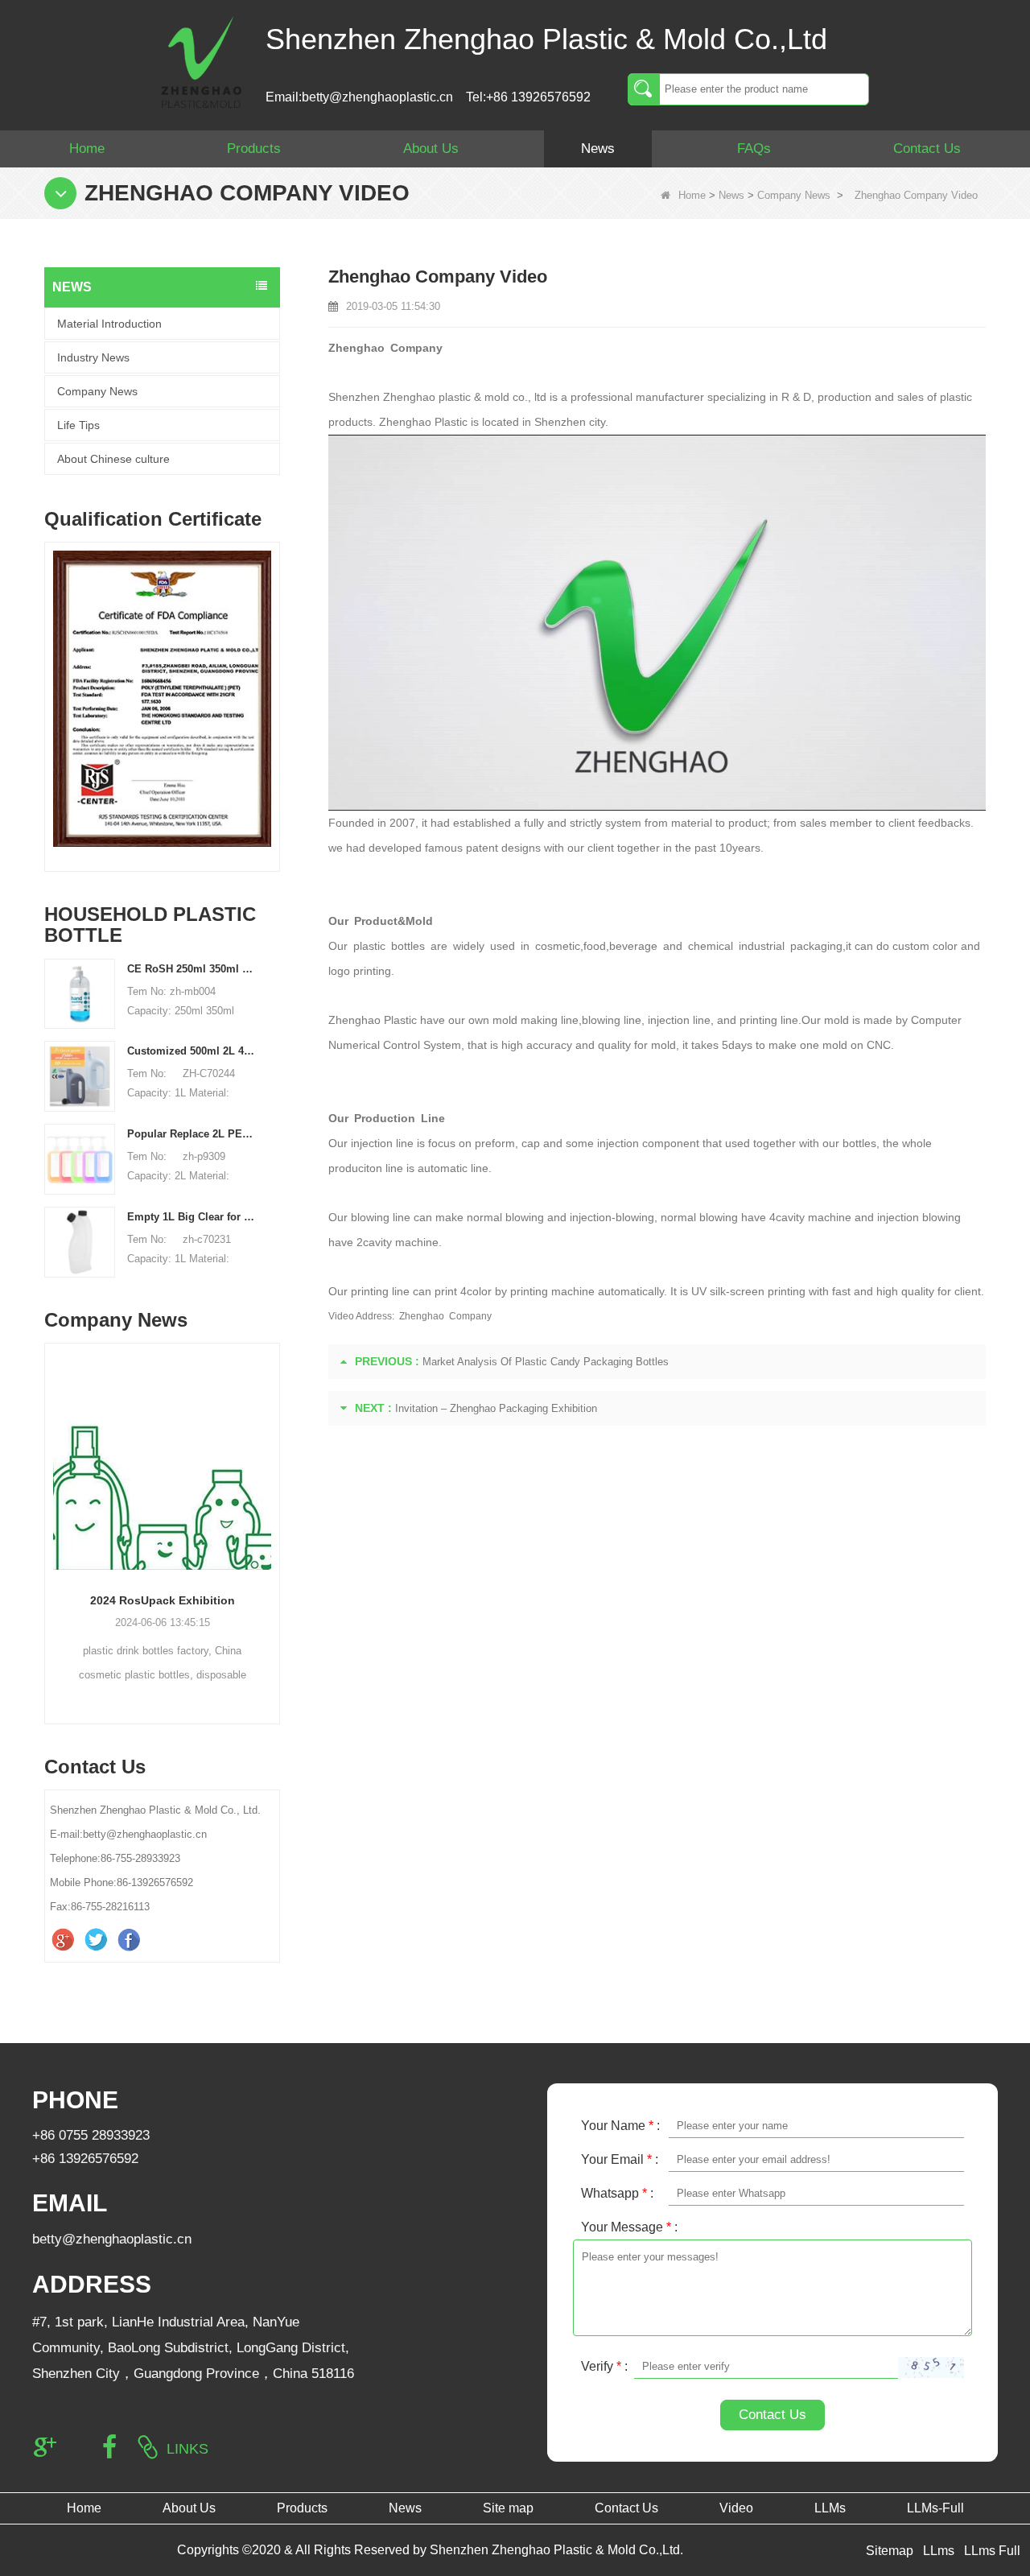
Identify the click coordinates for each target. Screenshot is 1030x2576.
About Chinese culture (113, 459)
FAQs (754, 149)
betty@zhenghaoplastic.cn (112, 2239)
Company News (794, 195)
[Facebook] (131, 1940)
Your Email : (620, 2159)
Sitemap (890, 2551)
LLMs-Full (935, 2508)
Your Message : (629, 2227)
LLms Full (992, 2551)
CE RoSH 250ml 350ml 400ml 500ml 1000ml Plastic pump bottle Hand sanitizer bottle (192, 969)
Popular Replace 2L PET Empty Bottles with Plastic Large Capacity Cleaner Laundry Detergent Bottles (192, 1134)
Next (274, 684)
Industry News (93, 357)
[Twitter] (98, 1940)
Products (254, 149)
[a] (228, 699)
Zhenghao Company (445, 1316)
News (598, 149)
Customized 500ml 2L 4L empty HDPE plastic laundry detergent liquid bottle (192, 1051)
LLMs (830, 2508)
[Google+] (65, 1940)
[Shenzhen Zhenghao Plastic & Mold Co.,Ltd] (201, 61)
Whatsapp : (617, 2193)
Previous (51, 684)
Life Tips (78, 425)
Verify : (604, 2366)
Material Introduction (109, 324)
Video (736, 2508)
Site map (508, 2508)
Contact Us (927, 149)
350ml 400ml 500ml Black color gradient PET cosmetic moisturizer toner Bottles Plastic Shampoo (235, 1600)
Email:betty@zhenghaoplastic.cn (359, 97)
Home (87, 149)
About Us (431, 149)
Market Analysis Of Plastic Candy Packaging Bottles (546, 1362)
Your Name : (620, 2126)
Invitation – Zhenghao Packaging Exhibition (496, 1408)
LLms (939, 2551)
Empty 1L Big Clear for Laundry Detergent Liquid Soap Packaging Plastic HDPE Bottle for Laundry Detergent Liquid (192, 1217)
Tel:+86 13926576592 (528, 97)
